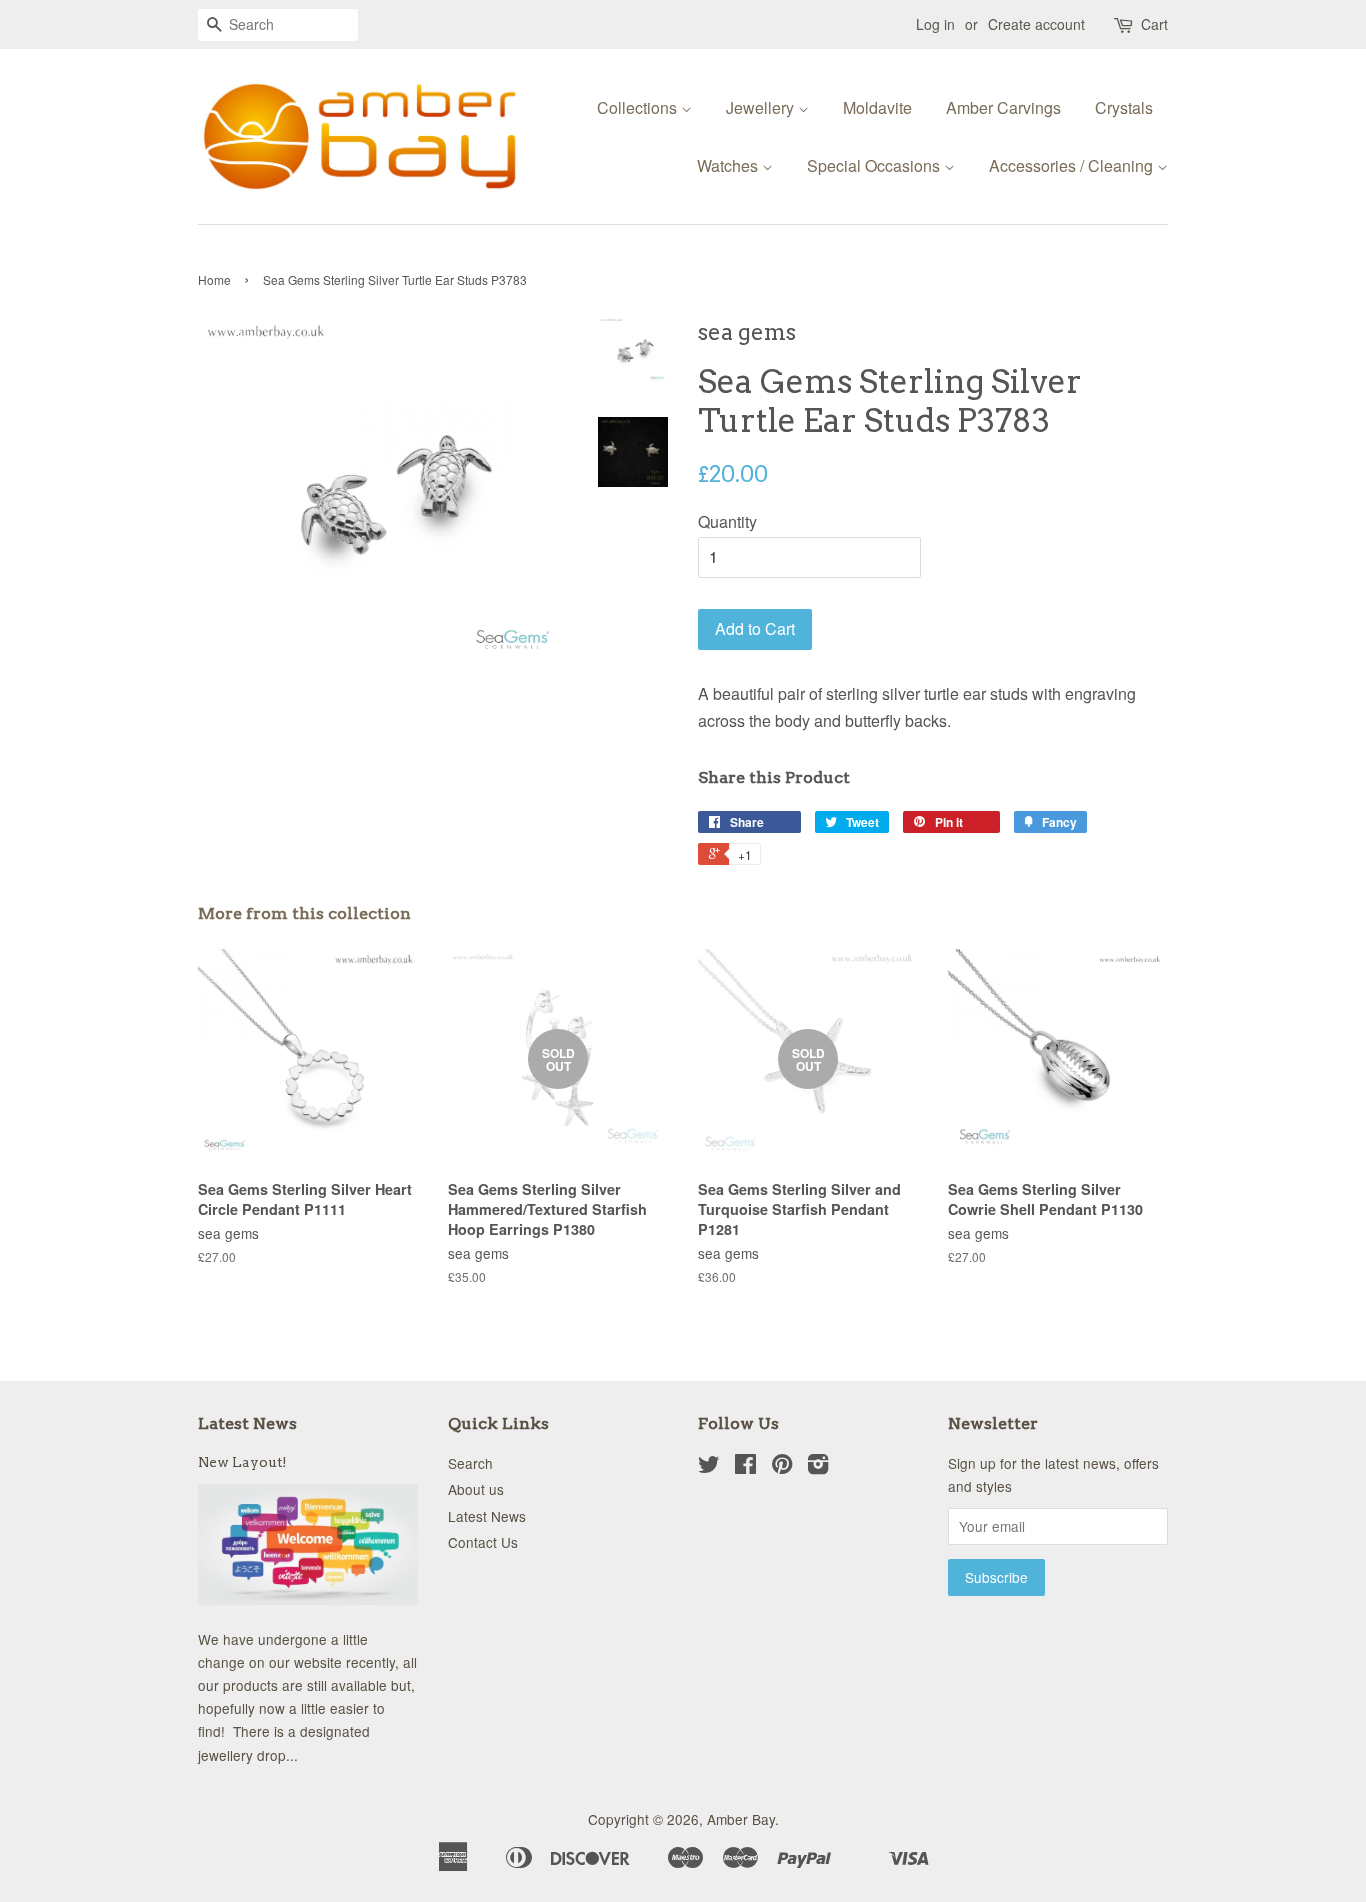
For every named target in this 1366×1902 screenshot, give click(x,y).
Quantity (727, 521)
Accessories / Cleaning (1073, 165)
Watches (729, 165)
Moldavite (877, 107)
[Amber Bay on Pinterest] (782, 1467)
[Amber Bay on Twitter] (709, 1467)
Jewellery (762, 107)
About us (476, 1489)
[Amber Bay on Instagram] (818, 1467)
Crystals (1124, 107)
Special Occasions (875, 165)
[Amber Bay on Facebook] (745, 1467)
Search (470, 1463)
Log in (935, 24)
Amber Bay (741, 1819)
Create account (1036, 24)
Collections (639, 107)
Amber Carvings (1003, 107)
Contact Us (483, 1542)
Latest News (247, 1423)
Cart (1154, 24)
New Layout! (242, 1462)
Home (214, 279)
